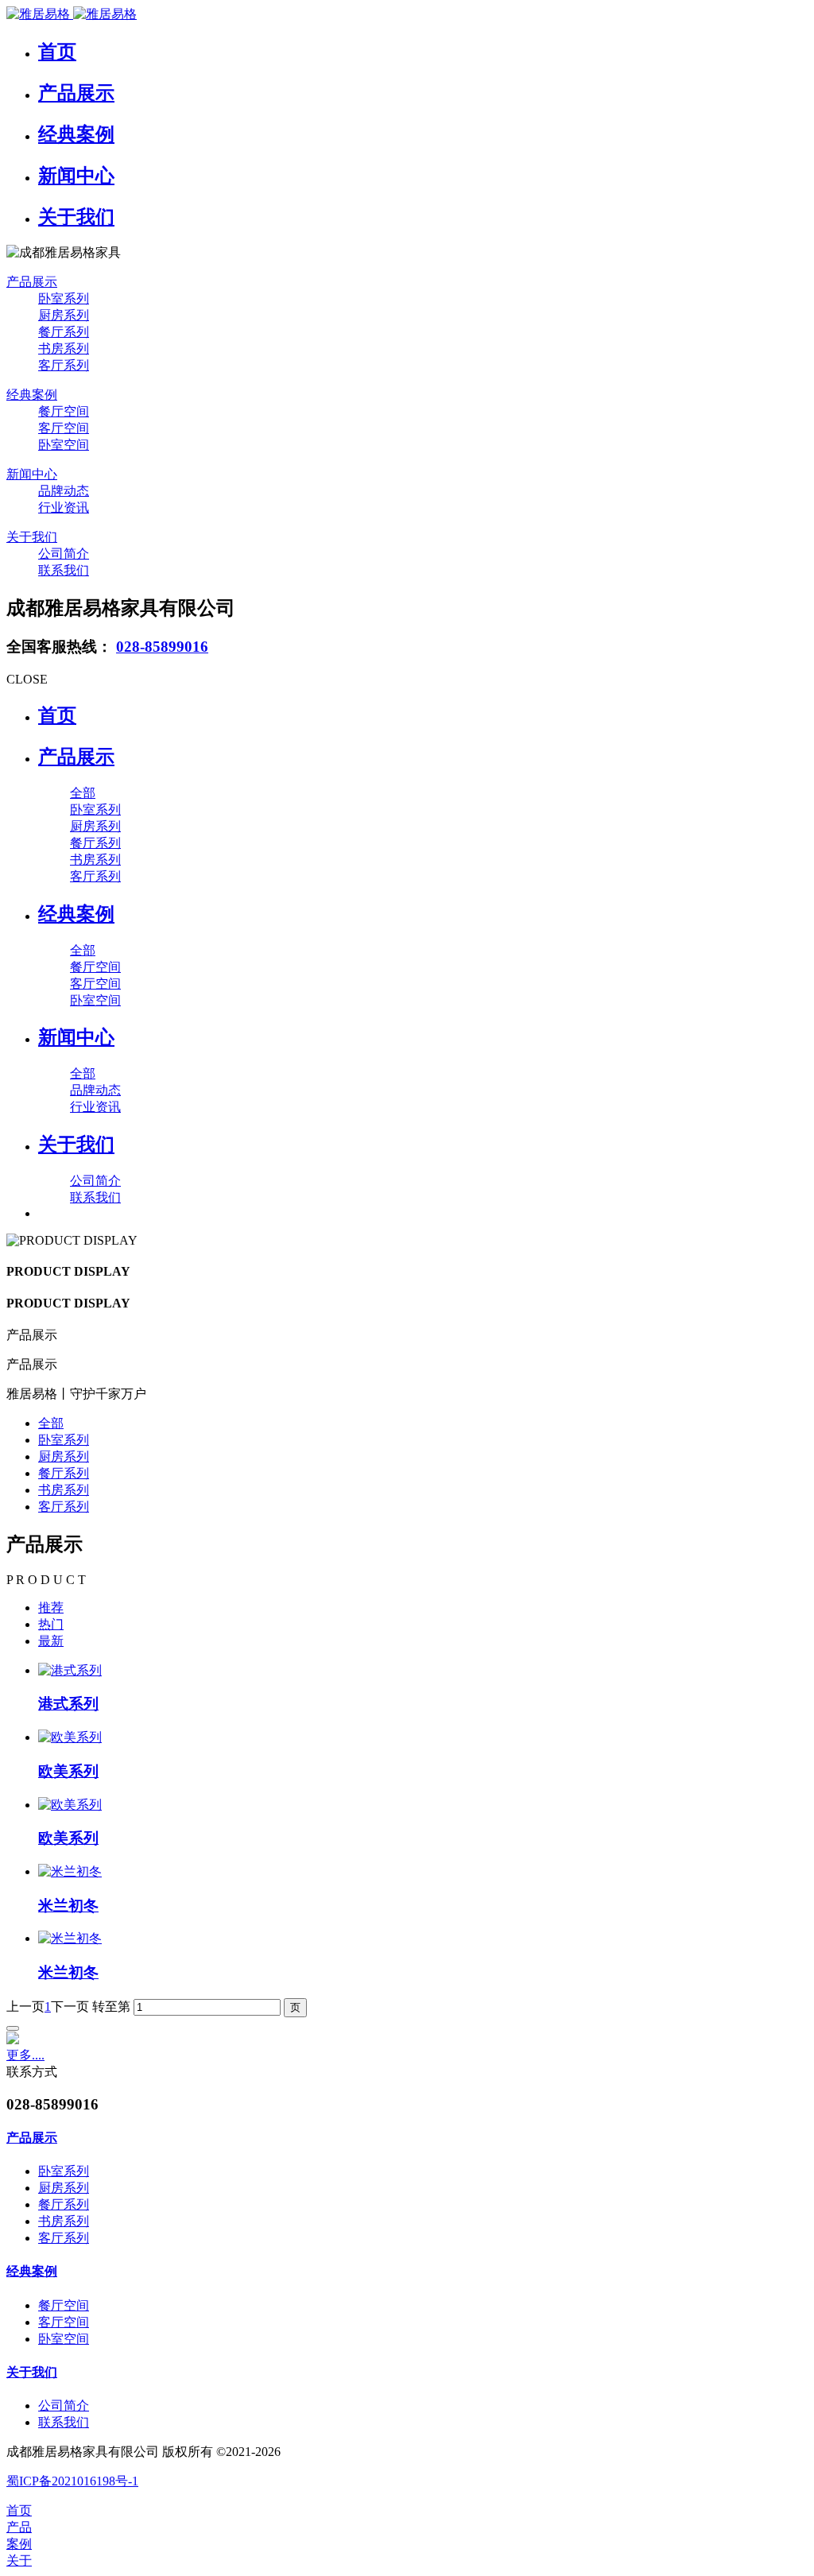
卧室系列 (64, 1440)
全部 (83, 793)
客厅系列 (64, 1507)
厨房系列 (64, 1457)
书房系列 (64, 1490)
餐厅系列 (64, 1473)
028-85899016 (162, 647)
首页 (57, 715)
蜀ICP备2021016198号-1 (72, 2481)
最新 (51, 1641)
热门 (51, 1624)
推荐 (51, 1608)
